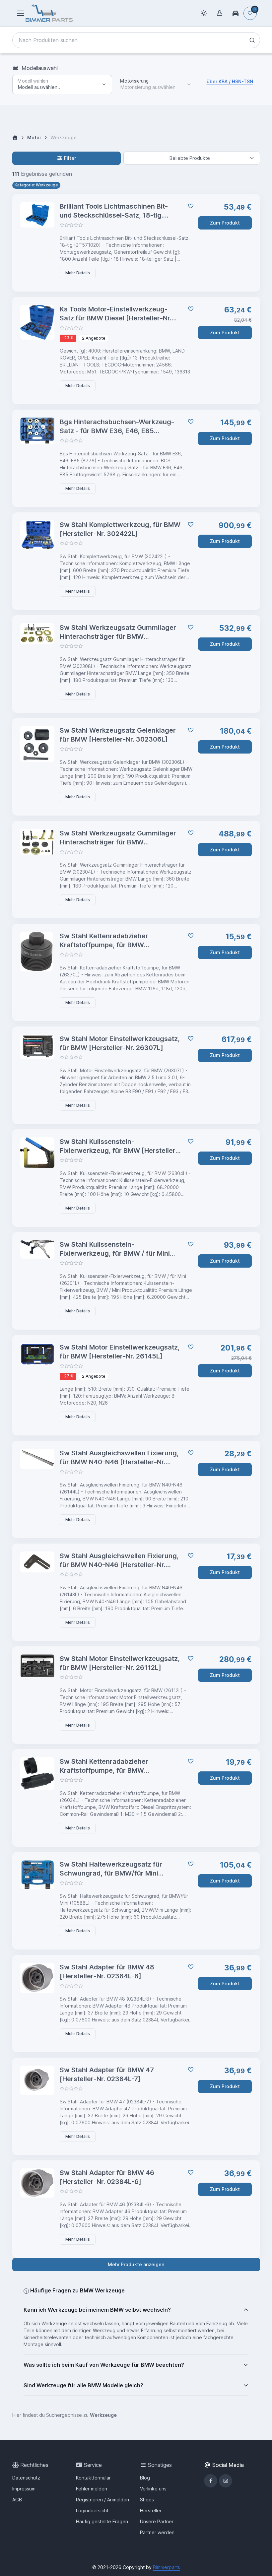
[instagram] (226, 2481)
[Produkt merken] (189, 206)
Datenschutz (26, 2478)
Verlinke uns (153, 2489)
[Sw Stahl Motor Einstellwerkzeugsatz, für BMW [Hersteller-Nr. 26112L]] (37, 1666)
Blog (145, 2478)
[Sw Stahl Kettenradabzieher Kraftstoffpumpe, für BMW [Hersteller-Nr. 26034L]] (37, 1773)
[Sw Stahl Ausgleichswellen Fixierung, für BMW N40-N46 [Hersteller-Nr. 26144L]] (37, 1459)
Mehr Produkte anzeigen (136, 2264)
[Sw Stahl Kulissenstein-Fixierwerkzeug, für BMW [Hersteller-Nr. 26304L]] (37, 1153)
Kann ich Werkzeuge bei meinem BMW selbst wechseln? (97, 2310)
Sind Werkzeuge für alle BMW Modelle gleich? (83, 2385)
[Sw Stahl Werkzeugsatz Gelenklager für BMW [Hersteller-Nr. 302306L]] (37, 744)
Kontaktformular (93, 2478)
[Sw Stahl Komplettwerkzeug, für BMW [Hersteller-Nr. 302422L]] (37, 535)
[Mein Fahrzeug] (236, 13)
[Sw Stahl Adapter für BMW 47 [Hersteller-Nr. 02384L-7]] (37, 2080)
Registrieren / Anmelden (102, 2500)
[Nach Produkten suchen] (252, 40)
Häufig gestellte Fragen (102, 2521)
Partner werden (157, 2532)
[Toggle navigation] (20, 13)
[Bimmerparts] (49, 13)
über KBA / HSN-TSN (230, 81)
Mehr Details (78, 273)
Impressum (24, 2489)
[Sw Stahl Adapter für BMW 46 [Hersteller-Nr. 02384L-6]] (37, 2183)
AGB (17, 2500)
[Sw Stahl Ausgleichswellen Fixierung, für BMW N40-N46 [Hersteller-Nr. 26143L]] (37, 1562)
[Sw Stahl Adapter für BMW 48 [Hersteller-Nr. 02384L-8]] (37, 1978)
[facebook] (211, 2481)
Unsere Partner (157, 2521)
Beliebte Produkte (190, 158)
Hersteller (151, 2510)
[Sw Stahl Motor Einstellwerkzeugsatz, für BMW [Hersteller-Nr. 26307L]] (37, 1047)
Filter (70, 158)
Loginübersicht (92, 2510)
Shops (147, 2500)
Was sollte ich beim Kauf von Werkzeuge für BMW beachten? (104, 2365)
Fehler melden (92, 2489)
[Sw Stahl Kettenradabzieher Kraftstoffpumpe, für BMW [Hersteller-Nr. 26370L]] (37, 952)
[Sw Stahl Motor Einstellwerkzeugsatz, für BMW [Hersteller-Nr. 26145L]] (37, 1354)
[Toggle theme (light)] (204, 13)
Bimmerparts (167, 2567)
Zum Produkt (225, 223)
